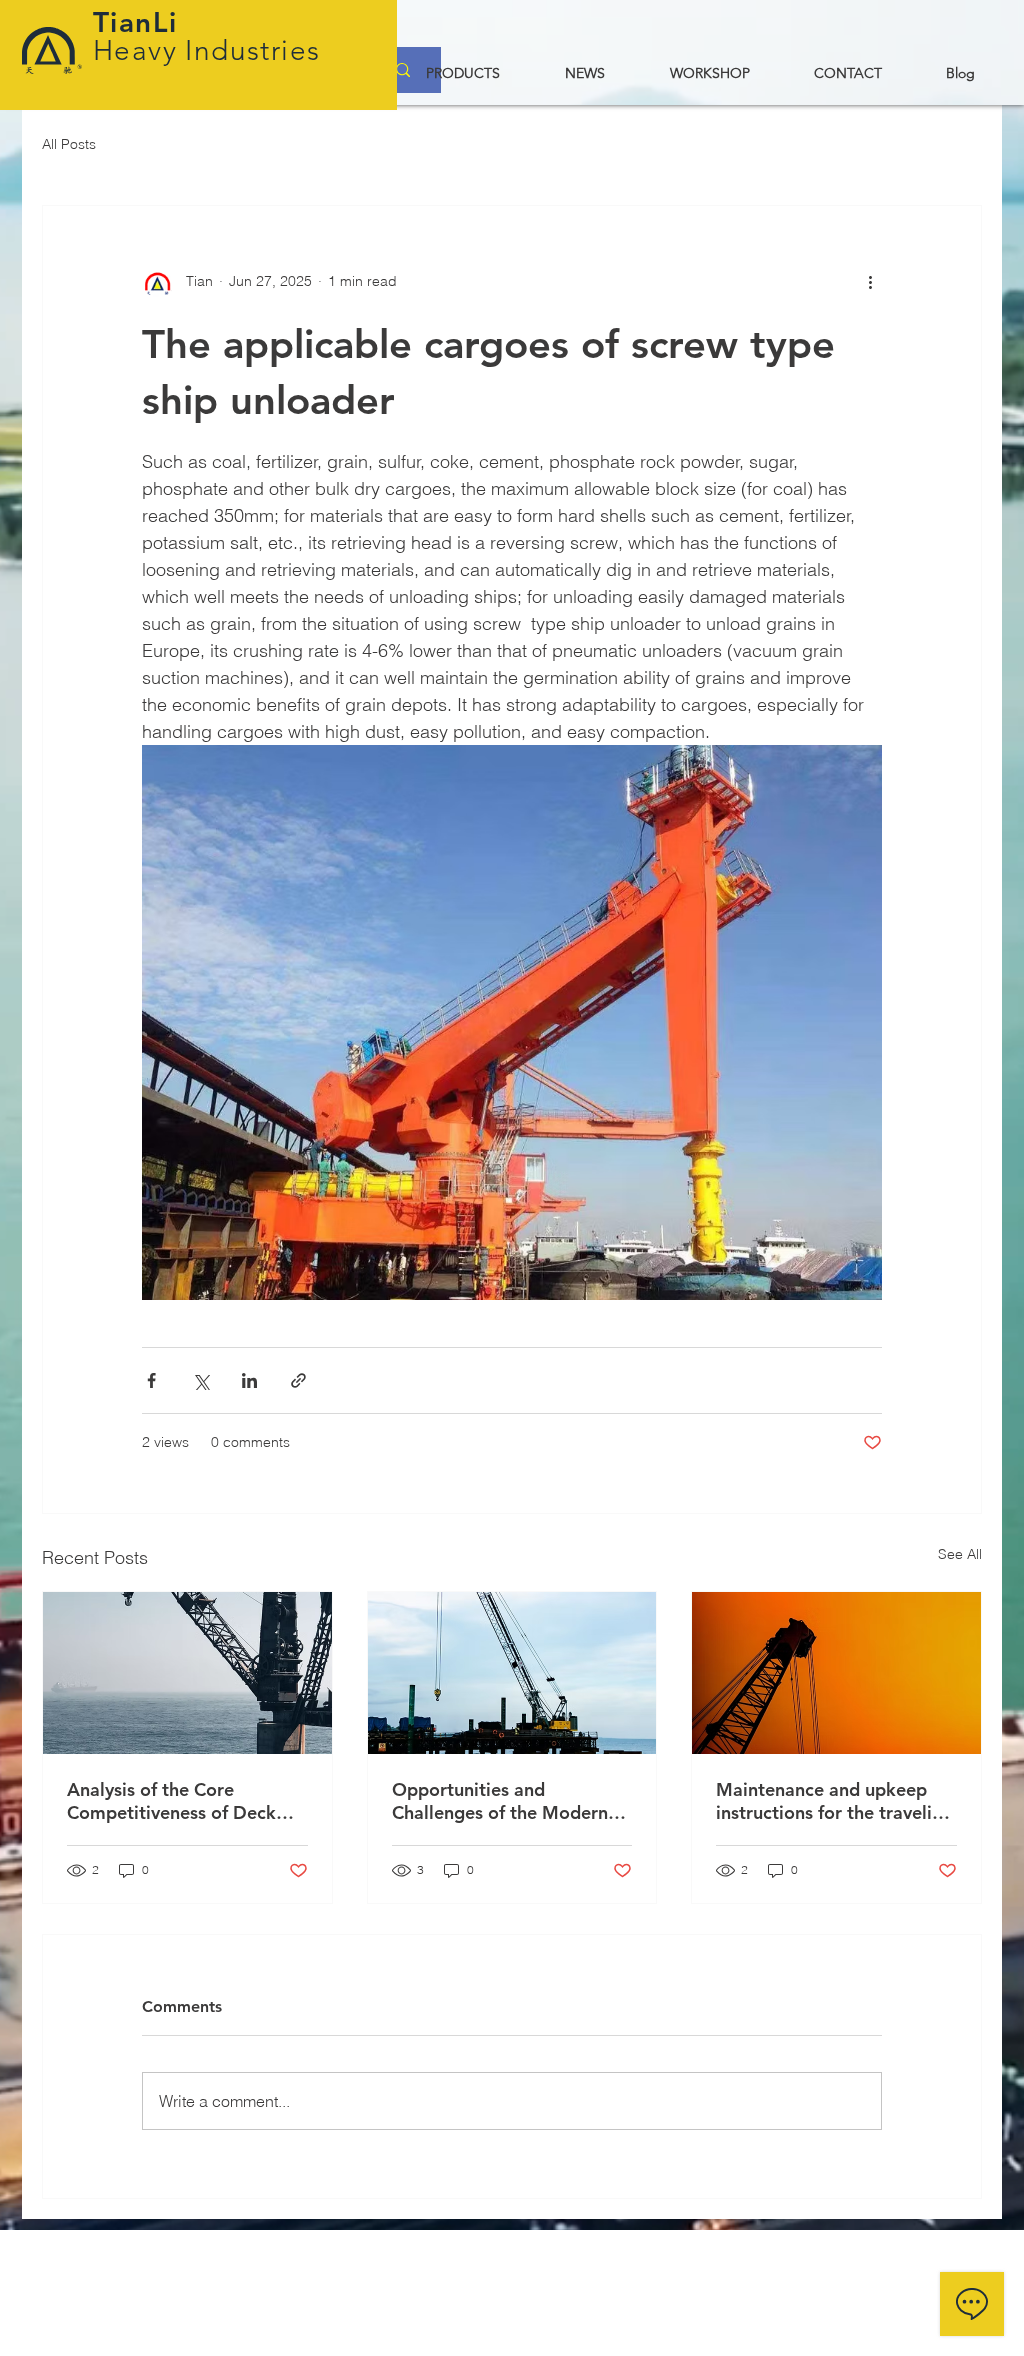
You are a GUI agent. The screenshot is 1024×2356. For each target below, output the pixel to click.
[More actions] (870, 282)
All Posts (69, 144)
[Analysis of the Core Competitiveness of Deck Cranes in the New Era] (187, 1673)
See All (960, 1554)
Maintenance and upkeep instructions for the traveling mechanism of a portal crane (835, 1801)
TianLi (140, 22)
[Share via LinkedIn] (249, 1380)
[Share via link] (298, 1380)
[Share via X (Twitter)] (200, 1380)
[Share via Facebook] (151, 1380)
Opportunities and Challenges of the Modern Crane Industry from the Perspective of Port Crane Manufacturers (500, 1801)
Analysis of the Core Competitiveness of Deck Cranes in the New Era (171, 1801)
